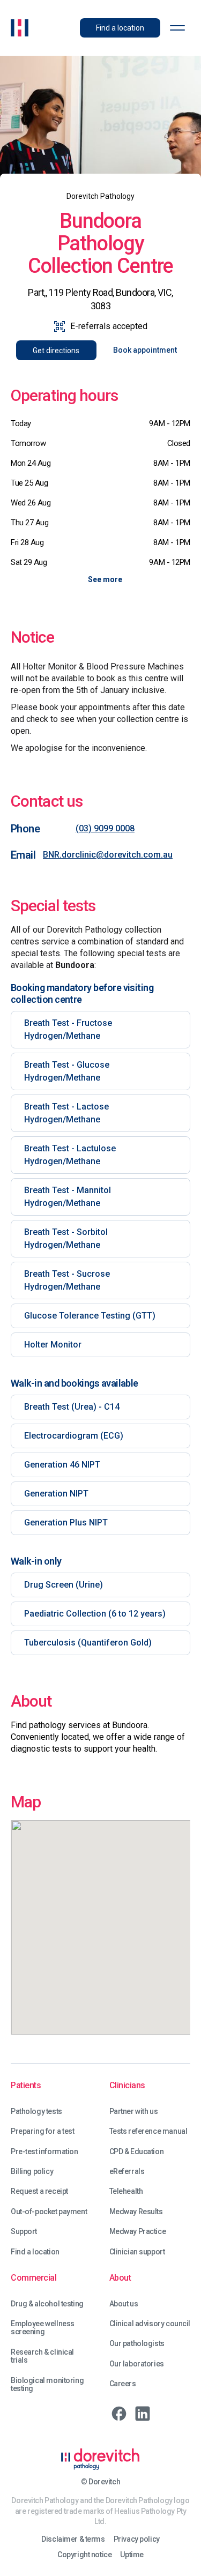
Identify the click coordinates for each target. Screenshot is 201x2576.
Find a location (35, 2252)
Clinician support (137, 2252)
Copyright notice (84, 2555)
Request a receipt (39, 2191)
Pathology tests (36, 2112)
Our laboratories (137, 2364)
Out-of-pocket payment (49, 2212)
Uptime (132, 2555)
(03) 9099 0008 (105, 828)
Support (24, 2232)
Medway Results (136, 2212)
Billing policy (32, 2172)
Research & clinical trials (42, 2356)
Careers (123, 2384)
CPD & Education (137, 2152)
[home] (20, 28)
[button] (177, 28)
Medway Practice (138, 2232)
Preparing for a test (43, 2131)
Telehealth (126, 2191)
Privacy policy (137, 2539)
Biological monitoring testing (47, 2385)
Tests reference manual (148, 2131)
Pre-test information (44, 2152)
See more (105, 579)
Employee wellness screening (43, 2328)
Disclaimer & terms (73, 2539)
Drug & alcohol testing (47, 2304)
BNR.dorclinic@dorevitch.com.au (108, 855)
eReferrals (127, 2172)
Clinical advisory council (150, 2324)
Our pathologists (137, 2344)
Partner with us (134, 2112)
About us (124, 2304)
